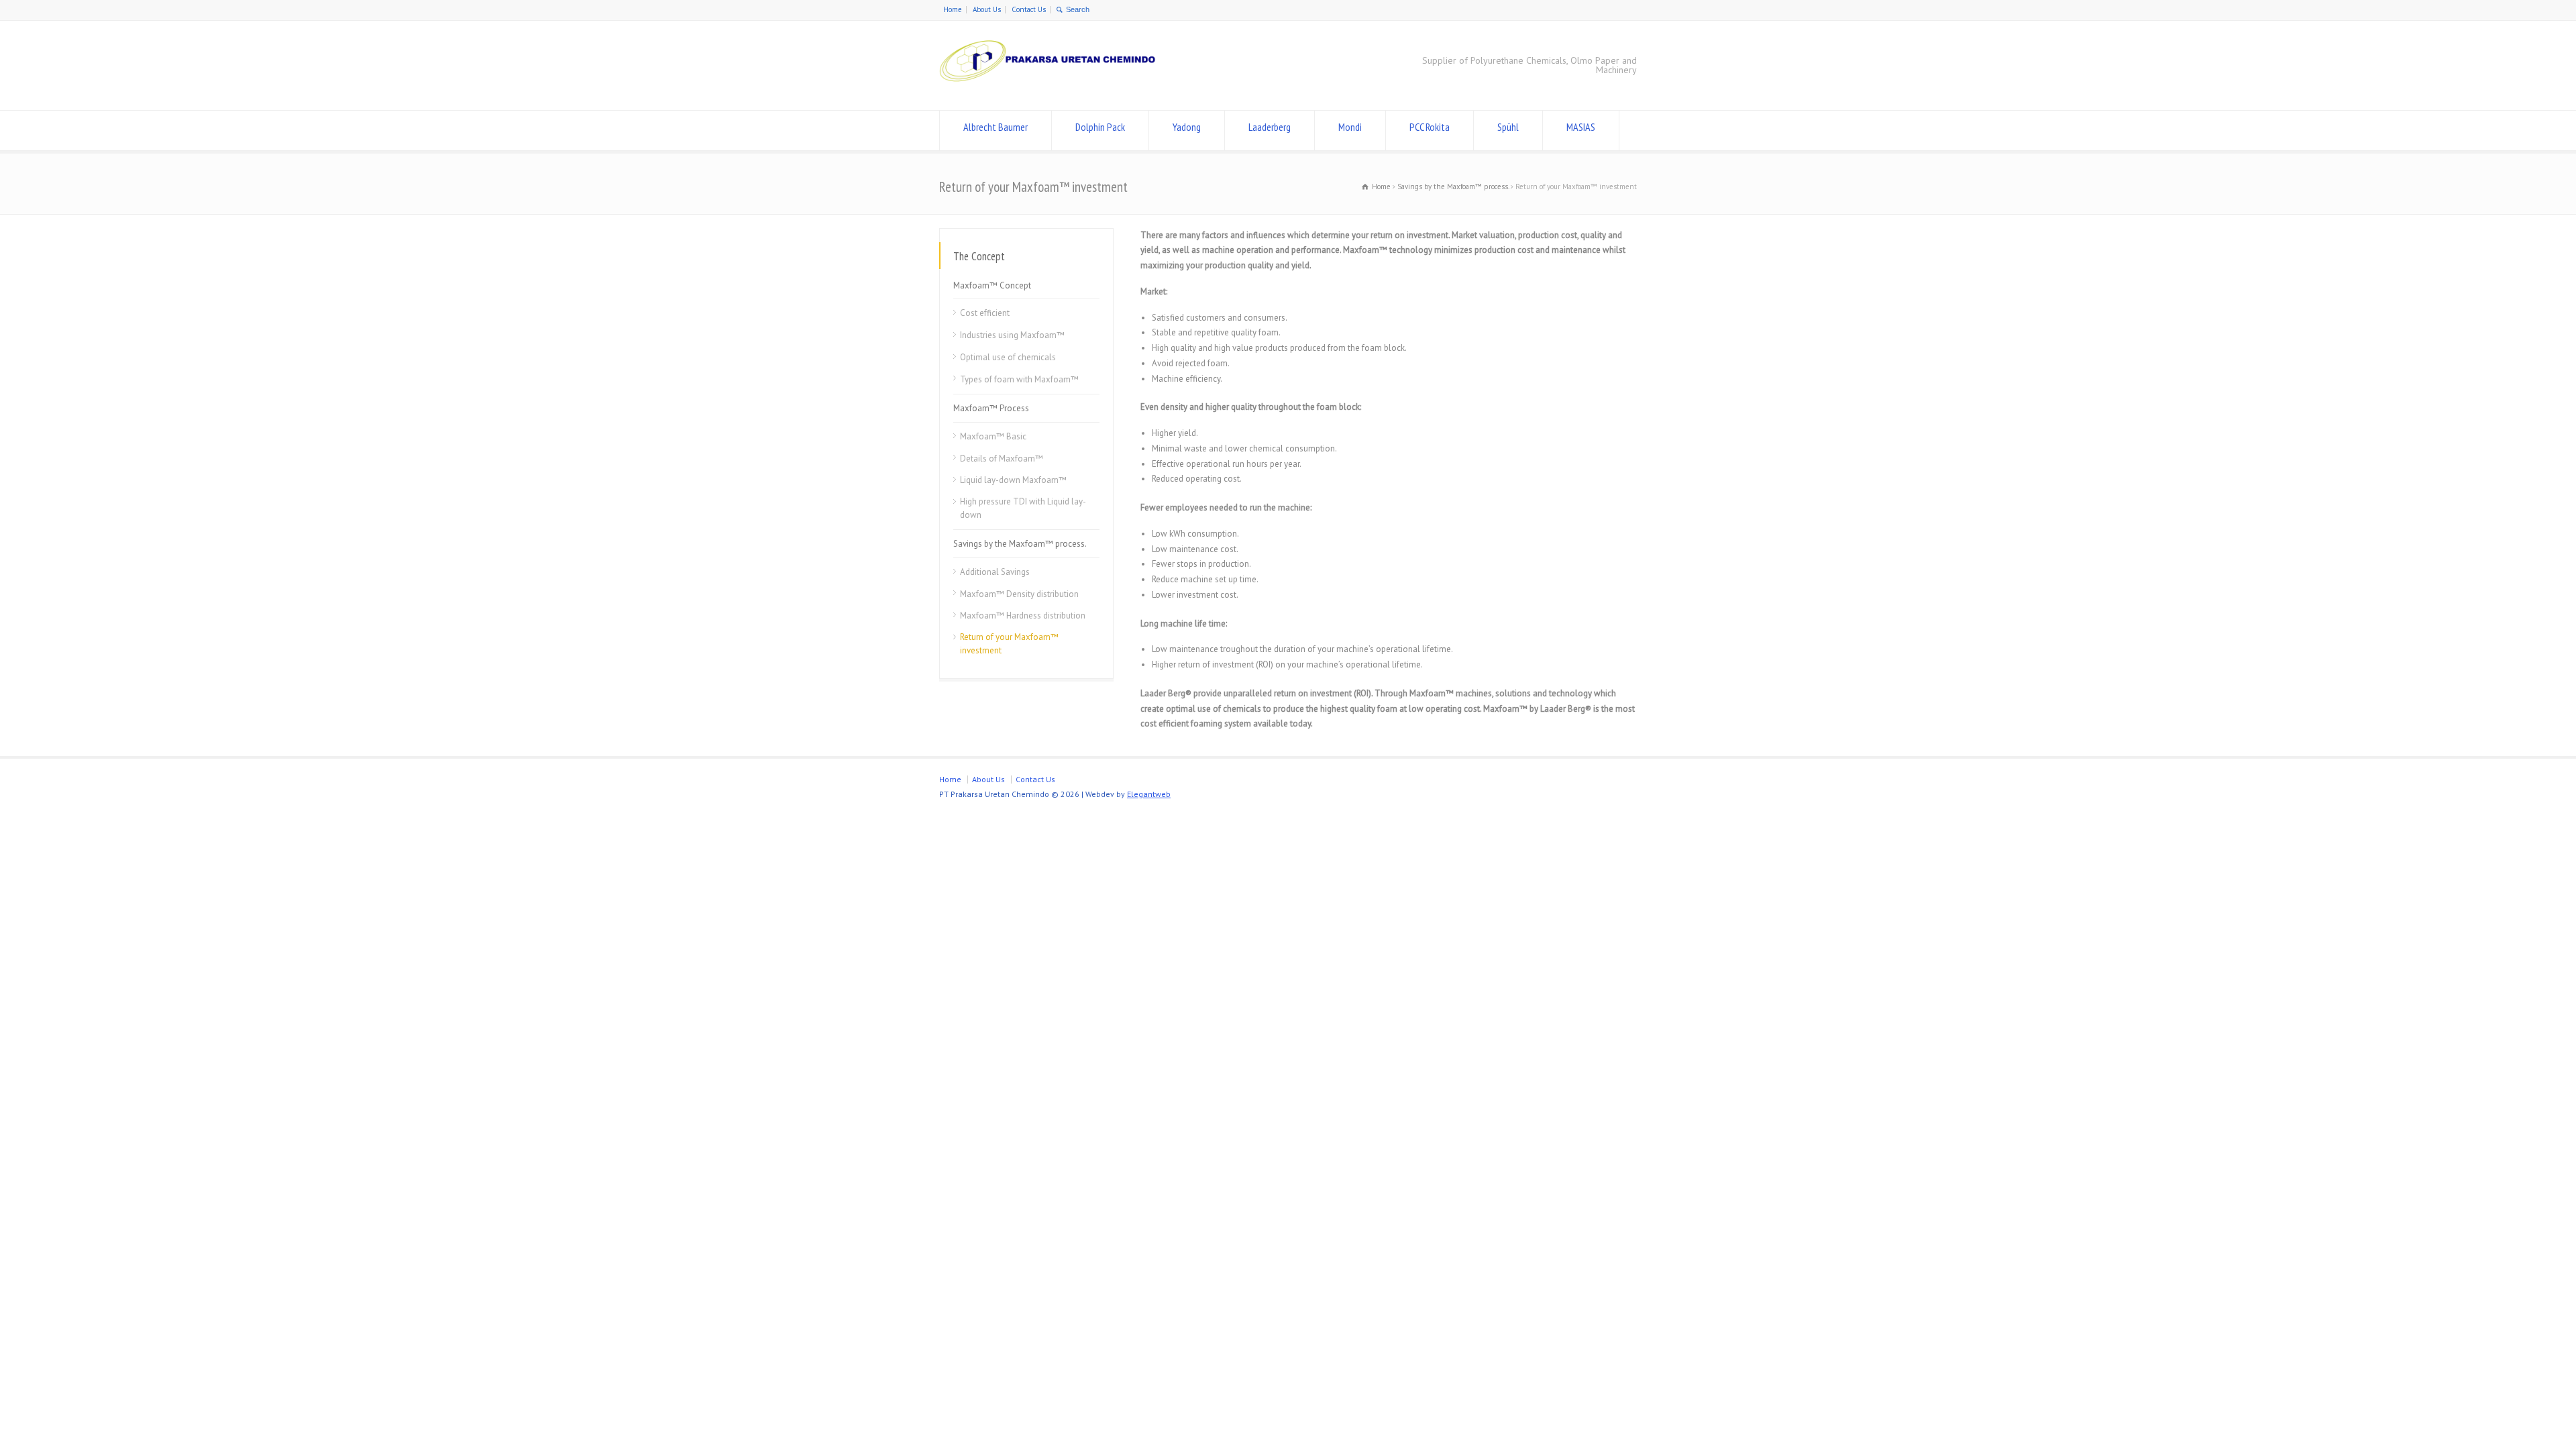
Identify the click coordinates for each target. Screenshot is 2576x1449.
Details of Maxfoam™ (1002, 458)
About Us (987, 9)
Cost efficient (985, 313)
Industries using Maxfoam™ (1012, 335)
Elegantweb (1149, 794)
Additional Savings (995, 572)
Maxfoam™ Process (991, 408)
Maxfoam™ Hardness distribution (1023, 615)
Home (953, 9)
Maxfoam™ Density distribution (1019, 593)
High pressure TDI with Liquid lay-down (1023, 508)
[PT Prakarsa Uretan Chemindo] (1051, 85)
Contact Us (1029, 9)
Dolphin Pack (1100, 127)
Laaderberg (1270, 127)
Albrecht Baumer (996, 127)
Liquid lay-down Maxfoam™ (1013, 480)
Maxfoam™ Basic (993, 436)
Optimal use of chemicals (1008, 357)
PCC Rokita (1430, 127)
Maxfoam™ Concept (992, 285)
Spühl (1508, 127)
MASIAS (1581, 127)
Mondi (1350, 127)
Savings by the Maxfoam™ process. (1020, 544)
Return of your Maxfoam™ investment (1009, 644)
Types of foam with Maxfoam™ (1019, 379)
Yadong (1187, 127)
